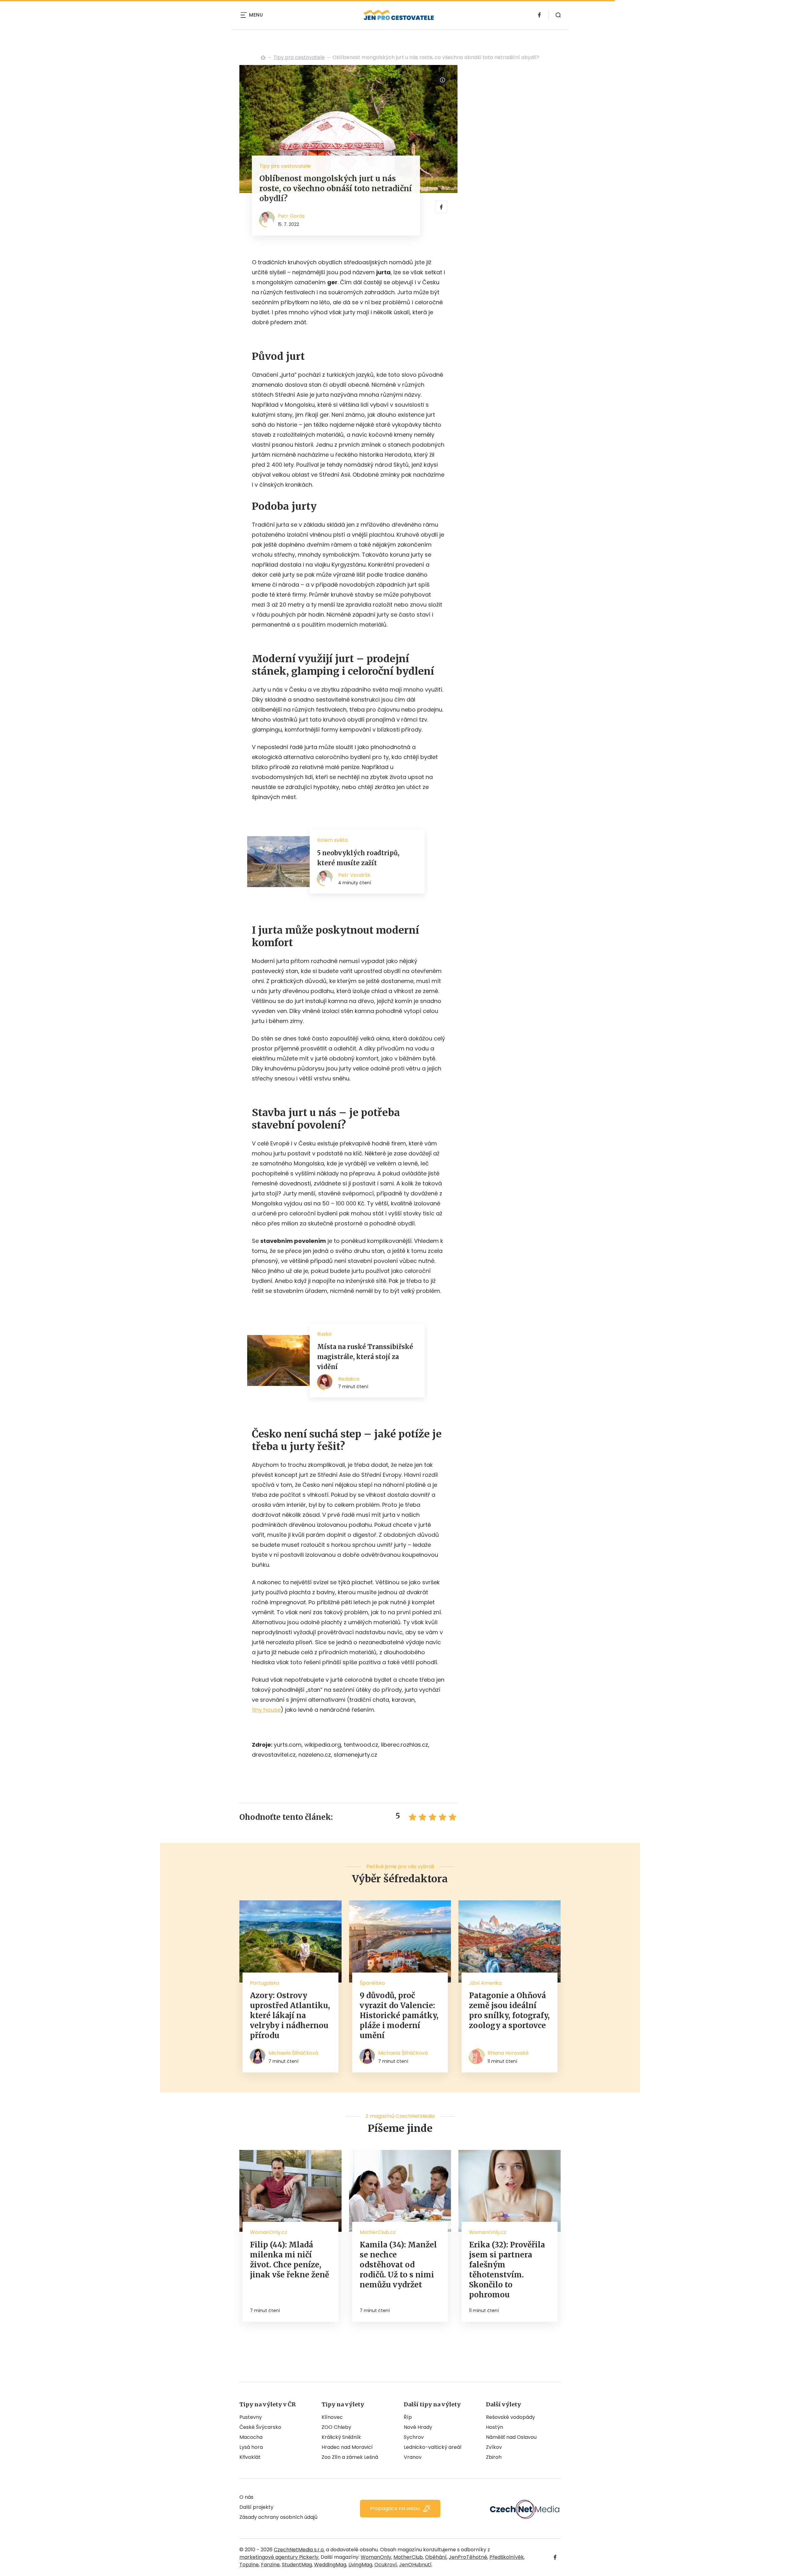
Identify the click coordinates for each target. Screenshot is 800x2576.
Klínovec (332, 2417)
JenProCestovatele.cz (263, 57)
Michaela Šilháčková (293, 2053)
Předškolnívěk (507, 2557)
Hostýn (495, 2427)
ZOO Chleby (336, 2427)
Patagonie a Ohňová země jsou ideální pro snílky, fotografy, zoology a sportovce (509, 2010)
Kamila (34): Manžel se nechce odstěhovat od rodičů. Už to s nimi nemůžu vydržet (398, 2265)
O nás (246, 2497)
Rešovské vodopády (510, 2417)
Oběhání (436, 2557)
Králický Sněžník (341, 2437)
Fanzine (270, 2565)
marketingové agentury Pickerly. (279, 2557)
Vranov (413, 2457)
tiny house (266, 1710)
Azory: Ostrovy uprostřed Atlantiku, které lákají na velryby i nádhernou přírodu (290, 2015)
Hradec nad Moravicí (347, 2447)
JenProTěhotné (468, 2557)
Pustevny (251, 2417)
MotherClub (408, 2557)
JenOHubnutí (415, 2565)
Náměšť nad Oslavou (511, 2437)
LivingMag (360, 2565)
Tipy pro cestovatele (299, 57)
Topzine (249, 2565)
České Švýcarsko (260, 2427)
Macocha (251, 2437)
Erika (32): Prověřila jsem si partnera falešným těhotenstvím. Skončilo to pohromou (507, 2270)
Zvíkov (494, 2447)
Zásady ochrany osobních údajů (278, 2517)
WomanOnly (376, 2557)
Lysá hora (251, 2447)
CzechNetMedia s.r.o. (299, 2550)
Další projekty (256, 2507)
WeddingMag (330, 2565)
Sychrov (414, 2437)
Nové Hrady (418, 2427)
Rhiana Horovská (508, 2053)
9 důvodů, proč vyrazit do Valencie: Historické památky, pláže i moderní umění (399, 2015)
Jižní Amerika (485, 1983)
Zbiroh (494, 2457)
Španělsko (372, 1983)
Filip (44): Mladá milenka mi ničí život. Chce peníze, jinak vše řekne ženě (290, 2260)
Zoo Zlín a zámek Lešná (350, 2457)
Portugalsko (265, 1983)
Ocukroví (386, 2565)
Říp (408, 2417)
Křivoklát (250, 2457)
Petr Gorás (291, 216)
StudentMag (297, 2565)
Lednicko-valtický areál (432, 2447)
